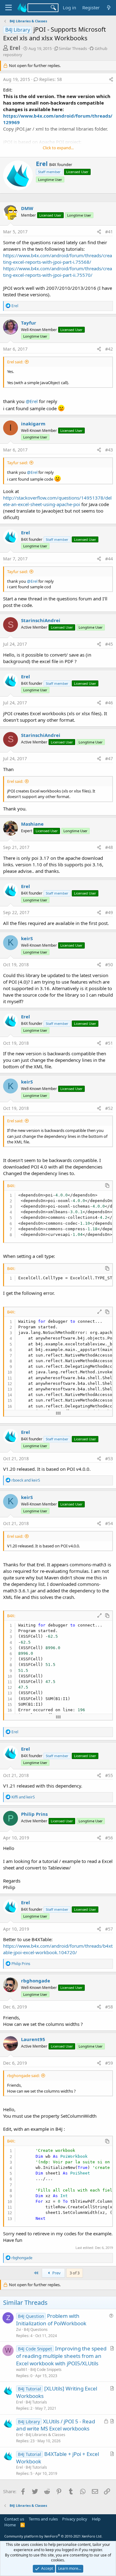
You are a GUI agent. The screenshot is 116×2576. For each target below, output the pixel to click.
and (26, 1480)
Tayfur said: (17, 463)
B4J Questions (36, 2329)
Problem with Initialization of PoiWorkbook (51, 2320)
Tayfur (29, 323)
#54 (109, 1523)
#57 (109, 1929)
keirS (27, 938)
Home (10, 2525)
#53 (109, 1459)
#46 (109, 703)
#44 (109, 559)
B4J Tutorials (36, 2402)
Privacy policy (75, 2519)
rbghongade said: (23, 2076)
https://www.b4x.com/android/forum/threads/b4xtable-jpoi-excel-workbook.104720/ (58, 1949)
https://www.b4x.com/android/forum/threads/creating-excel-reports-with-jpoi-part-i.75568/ (58, 259)
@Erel (32, 401)
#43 (109, 450)
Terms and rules (43, 2519)
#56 (109, 1838)
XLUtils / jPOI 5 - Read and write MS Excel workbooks (56, 2425)
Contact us (14, 2519)
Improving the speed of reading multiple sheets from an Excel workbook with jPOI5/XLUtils (61, 2356)
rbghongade (36, 1981)
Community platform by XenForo (53, 2536)
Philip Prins (34, 1814)
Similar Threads (73, 48)
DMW (27, 208)
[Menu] (9, 8)
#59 (109, 2063)
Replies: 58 (51, 79)
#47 (109, 758)
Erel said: (15, 362)
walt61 (22, 2370)
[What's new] (109, 8)
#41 (109, 232)
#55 (109, 1775)
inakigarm (33, 424)
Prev (56, 2273)
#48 (109, 847)
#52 (109, 1108)
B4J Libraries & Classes (45, 2435)
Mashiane (32, 824)
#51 (109, 1043)
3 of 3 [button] (75, 2273)
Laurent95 (33, 2039)
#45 (109, 644)
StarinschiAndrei (41, 620)
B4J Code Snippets (46, 2370)
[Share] (111, 79)
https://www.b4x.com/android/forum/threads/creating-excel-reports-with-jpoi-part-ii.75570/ (58, 272)
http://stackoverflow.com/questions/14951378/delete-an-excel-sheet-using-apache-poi (57, 501)
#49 (109, 912)
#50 (109, 965)
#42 (109, 349)
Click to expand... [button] (58, 148)
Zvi (19, 2329)
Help (96, 2519)
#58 (109, 2007)
